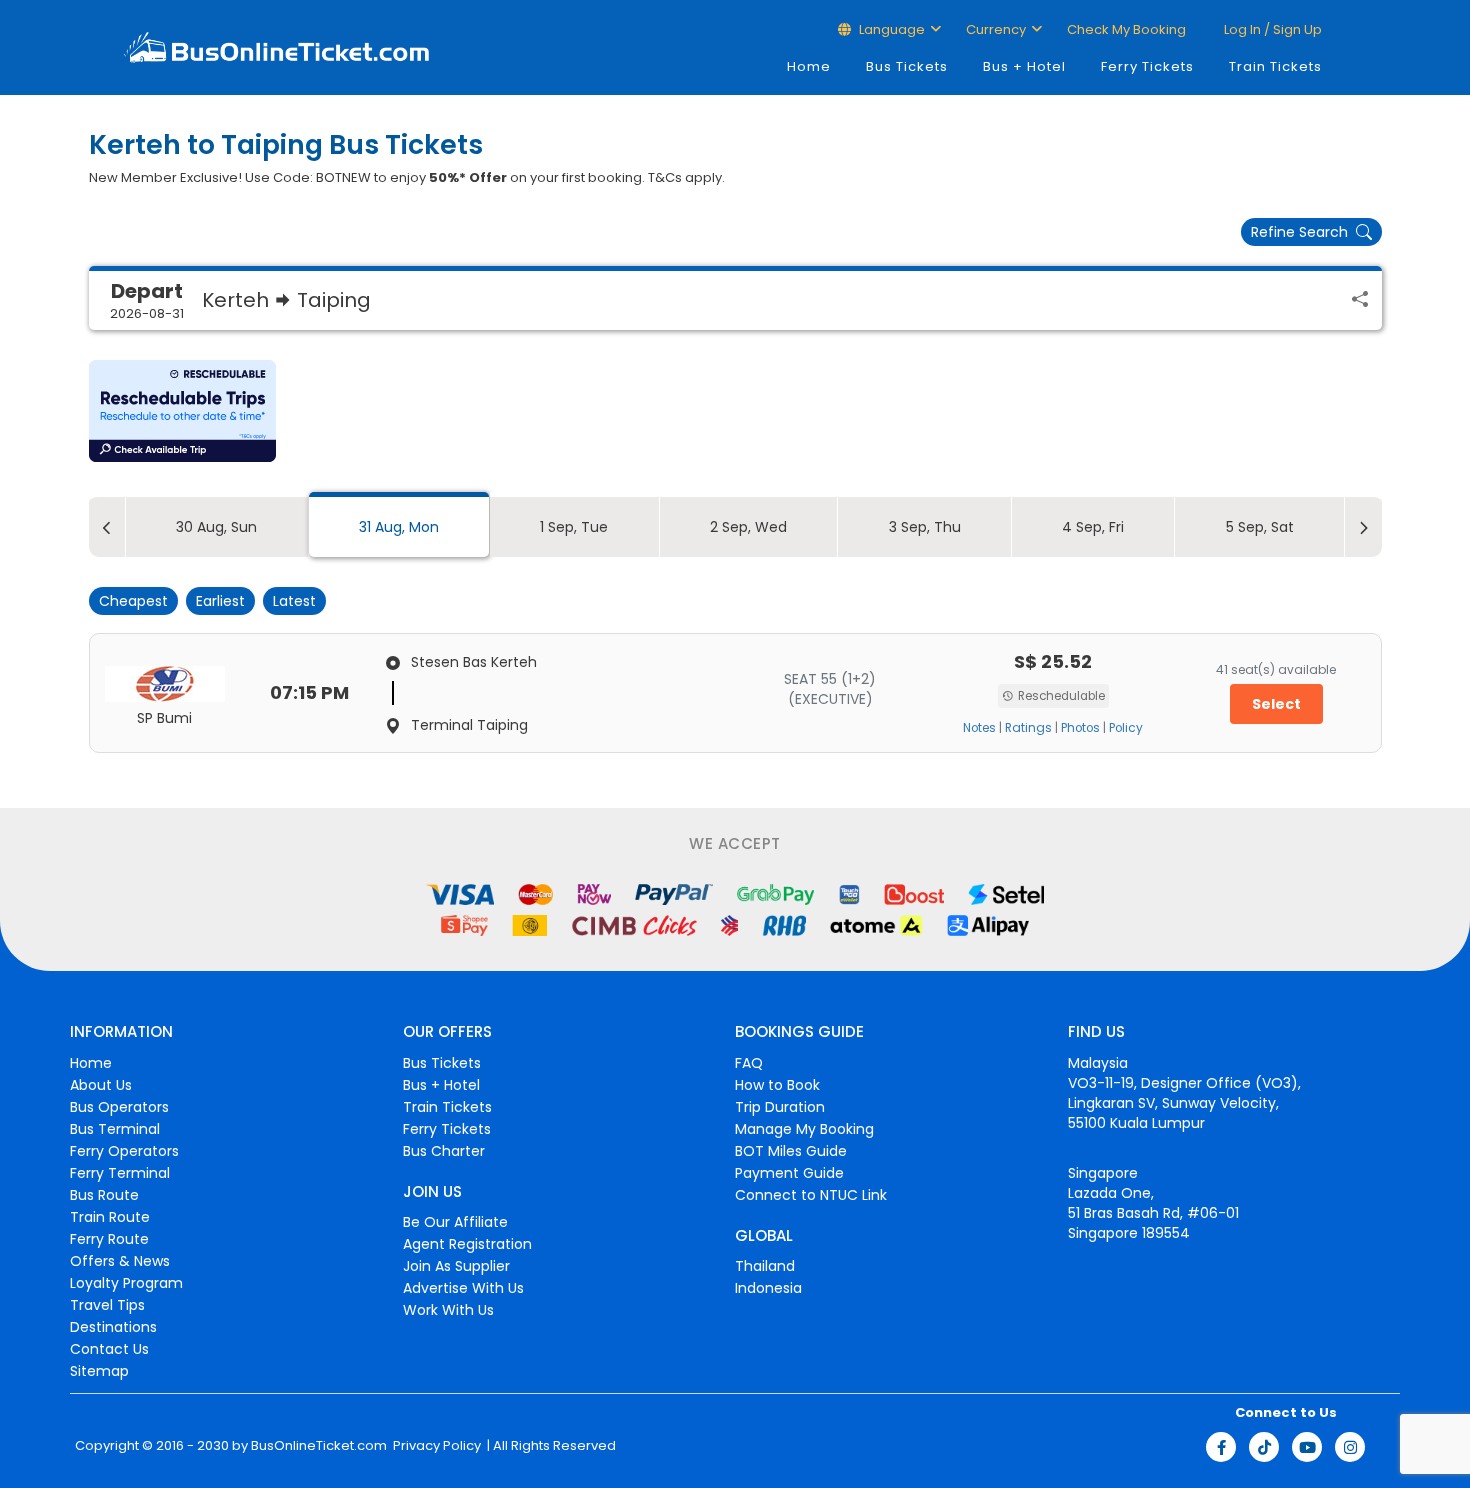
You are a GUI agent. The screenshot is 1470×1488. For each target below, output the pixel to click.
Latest (294, 601)
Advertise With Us (463, 1288)
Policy (1126, 728)
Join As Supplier (456, 1266)
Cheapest (133, 601)
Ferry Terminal (120, 1173)
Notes (979, 728)
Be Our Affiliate (455, 1222)
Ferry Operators (124, 1151)
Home (809, 66)
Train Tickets (1275, 66)
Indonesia (768, 1288)
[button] (182, 411)
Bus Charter (444, 1151)
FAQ (749, 1063)
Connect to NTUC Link (811, 1195)
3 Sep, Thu (925, 527)
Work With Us (448, 1310)
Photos (1080, 728)
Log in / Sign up (1271, 29)
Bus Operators (119, 1107)
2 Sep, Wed (748, 527)
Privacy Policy (435, 1446)
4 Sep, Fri (1093, 527)
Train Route (110, 1217)
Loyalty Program (126, 1283)
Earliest (220, 601)
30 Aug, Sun (216, 527)
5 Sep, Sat (1260, 527)
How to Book (777, 1085)
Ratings (1028, 728)
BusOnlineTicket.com (319, 1446)
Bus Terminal (115, 1129)
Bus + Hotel (1024, 66)
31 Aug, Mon (399, 527)
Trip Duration (780, 1107)
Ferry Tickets (1147, 66)
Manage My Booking (804, 1129)
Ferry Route (109, 1239)
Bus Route (104, 1195)
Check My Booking (1126, 29)
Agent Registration (467, 1244)
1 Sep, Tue (574, 527)
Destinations (113, 1327)
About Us (101, 1085)
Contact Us (109, 1349)
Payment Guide (789, 1173)
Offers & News (120, 1261)
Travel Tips (107, 1305)
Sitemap (99, 1371)
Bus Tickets (907, 66)
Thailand (765, 1266)
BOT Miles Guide (791, 1151)
